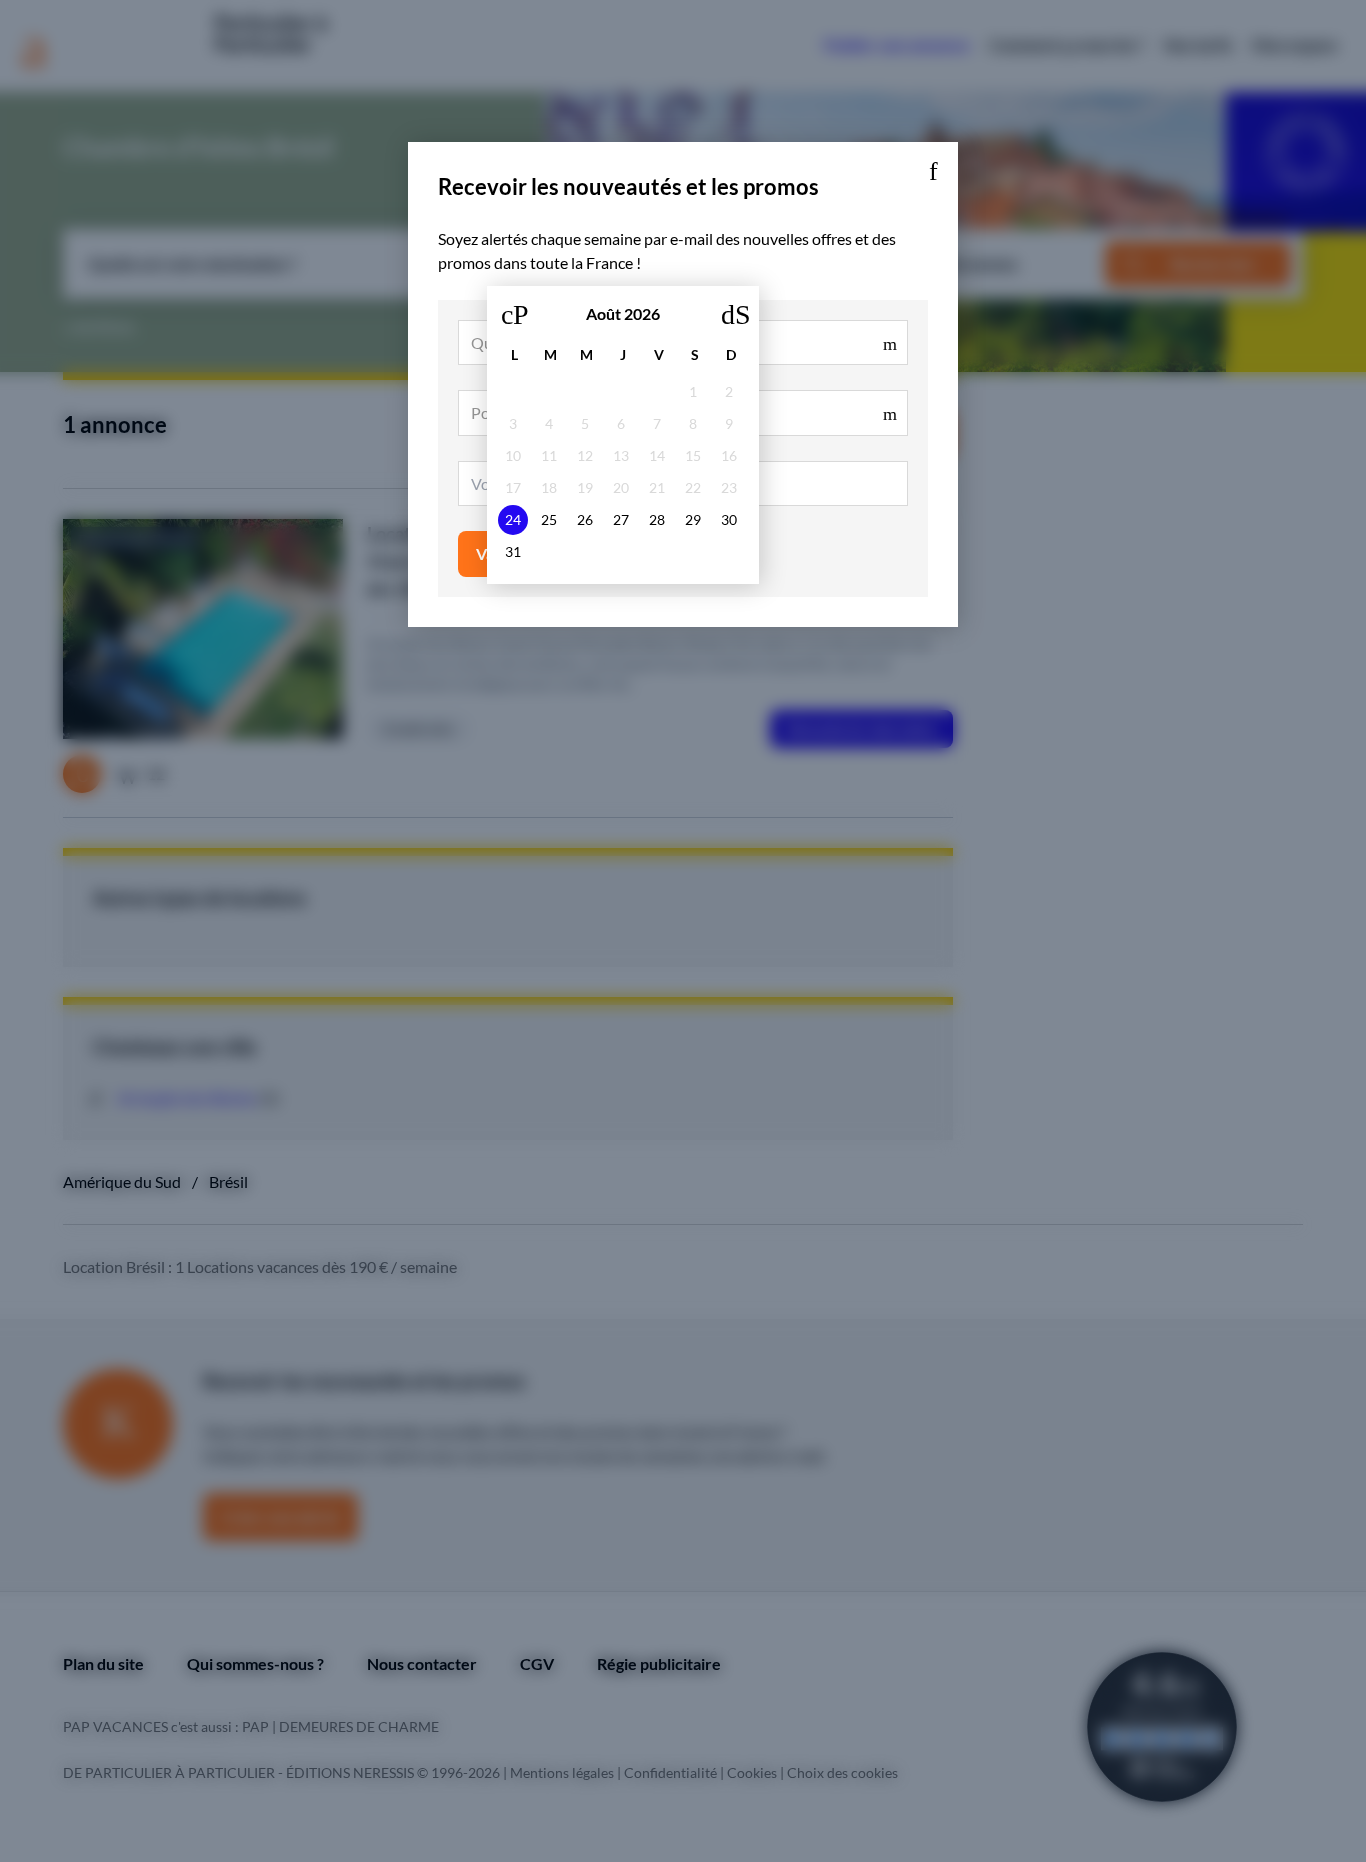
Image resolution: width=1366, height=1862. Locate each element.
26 (585, 519)
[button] (933, 167)
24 (513, 519)
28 (657, 519)
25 (549, 519)
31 (513, 551)
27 (621, 519)
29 (693, 519)
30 (729, 519)
